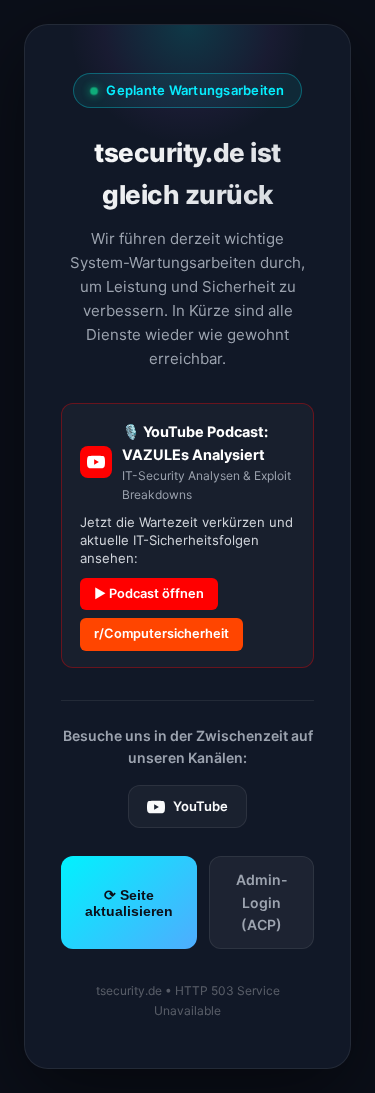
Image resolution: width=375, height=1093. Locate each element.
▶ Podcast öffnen (149, 593)
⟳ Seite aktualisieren (129, 903)
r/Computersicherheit (161, 633)
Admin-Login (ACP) (262, 902)
